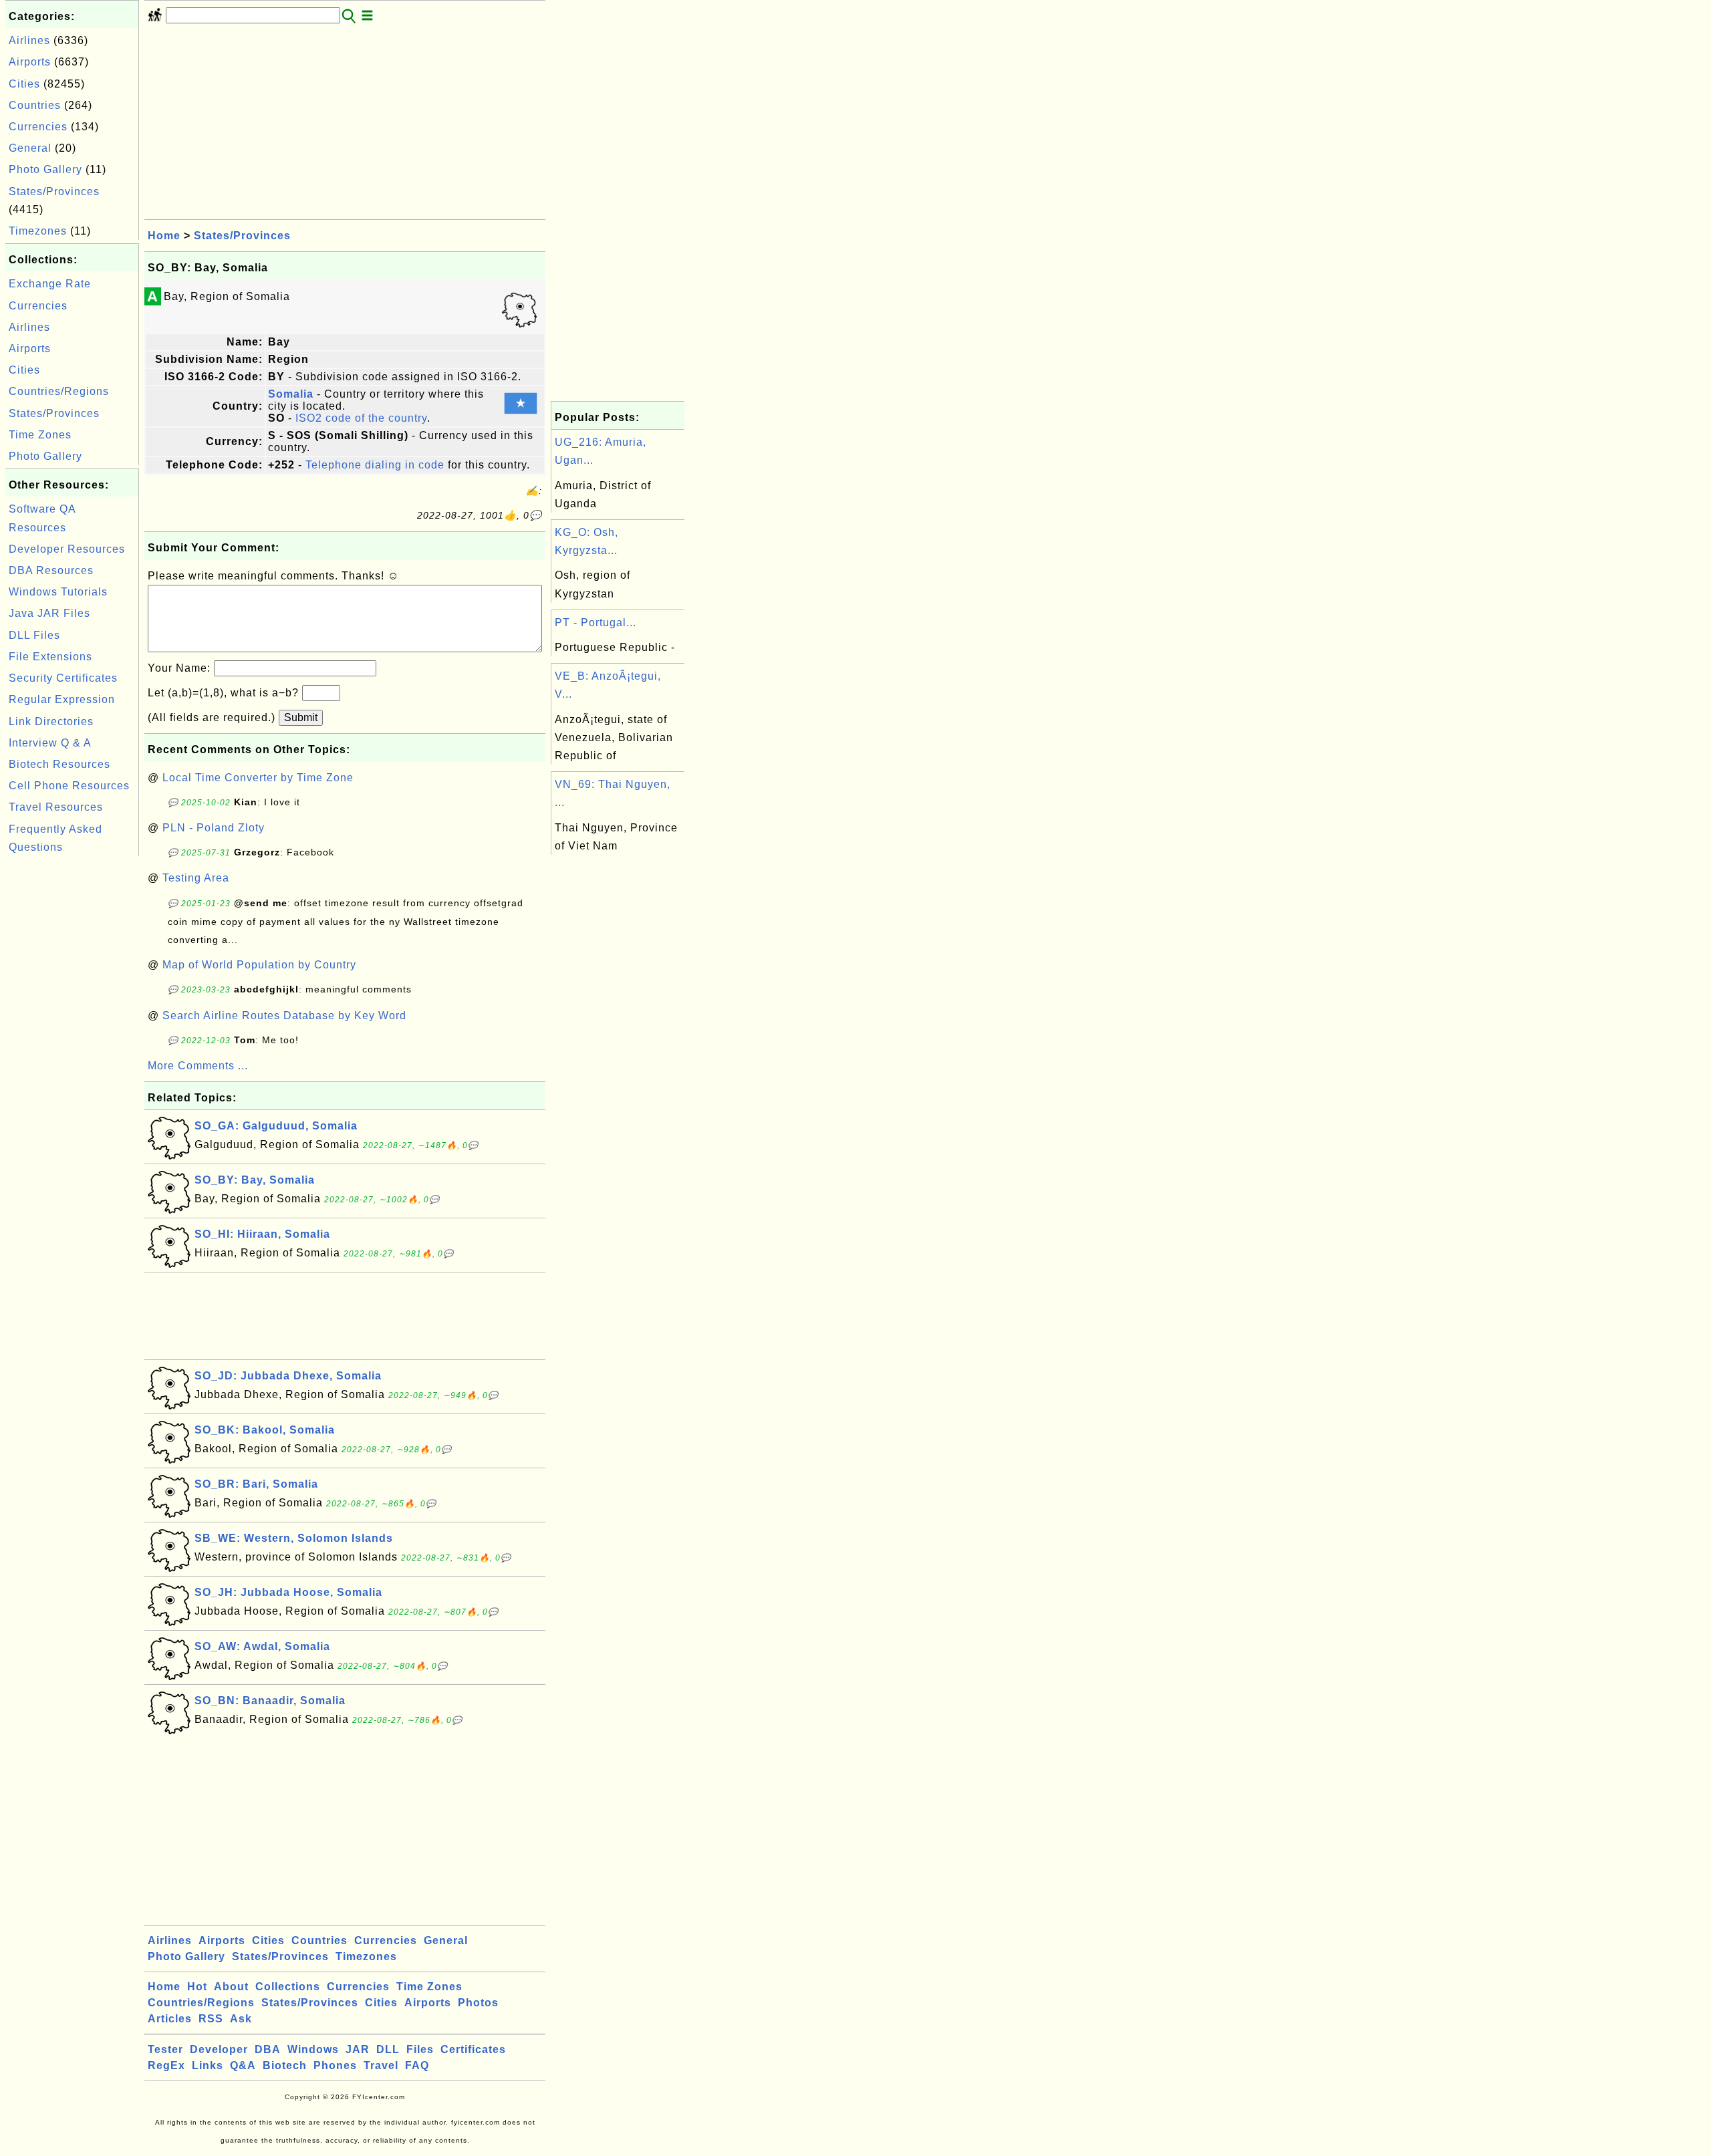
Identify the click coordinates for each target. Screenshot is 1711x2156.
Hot (197, 1987)
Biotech (285, 2065)
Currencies (38, 127)
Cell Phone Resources (69, 786)
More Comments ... (198, 1066)
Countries (35, 105)
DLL (388, 2049)
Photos (478, 2003)
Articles (170, 2019)
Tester (165, 2049)
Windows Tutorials (58, 592)
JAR (358, 2049)
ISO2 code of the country (361, 418)
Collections (288, 1987)
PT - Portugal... (596, 623)
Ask (241, 2019)
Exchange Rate (50, 284)
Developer (219, 2049)
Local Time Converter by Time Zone (258, 778)
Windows (313, 2049)
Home (164, 236)
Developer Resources (67, 549)
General (30, 148)
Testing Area (196, 878)
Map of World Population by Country (259, 965)
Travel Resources (56, 807)
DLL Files (34, 635)
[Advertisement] (72, 1060)
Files (420, 2049)
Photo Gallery (45, 169)
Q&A (243, 2065)
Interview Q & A (50, 743)
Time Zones (40, 435)
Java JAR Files (49, 613)
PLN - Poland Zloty (214, 828)
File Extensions (50, 657)
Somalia (291, 394)
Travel (381, 2065)
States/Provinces (54, 191)
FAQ (417, 2065)
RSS (211, 2019)
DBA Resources (51, 570)
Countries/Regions (59, 391)
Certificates (473, 2049)
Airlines (29, 40)
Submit (301, 717)
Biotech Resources (59, 764)
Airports (30, 62)
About (231, 1987)
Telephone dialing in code (375, 465)
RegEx (166, 2065)
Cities (24, 84)
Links (208, 2065)
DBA (268, 2049)
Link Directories (51, 721)
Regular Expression (62, 699)
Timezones (38, 231)
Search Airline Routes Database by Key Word (284, 1016)
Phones (335, 2065)
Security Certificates (63, 678)
